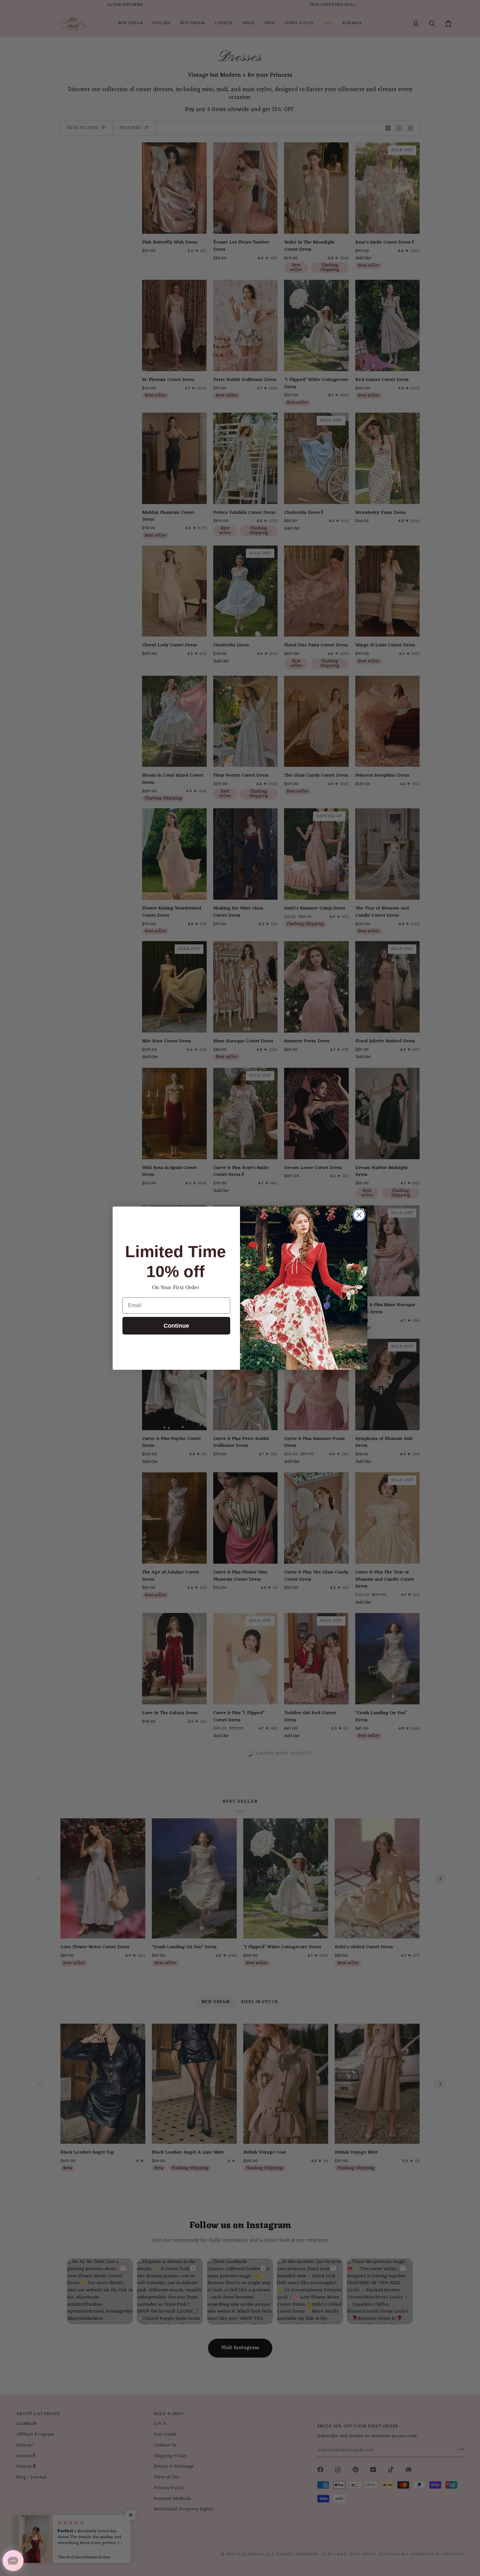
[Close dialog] (359, 1215)
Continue (176, 1326)
